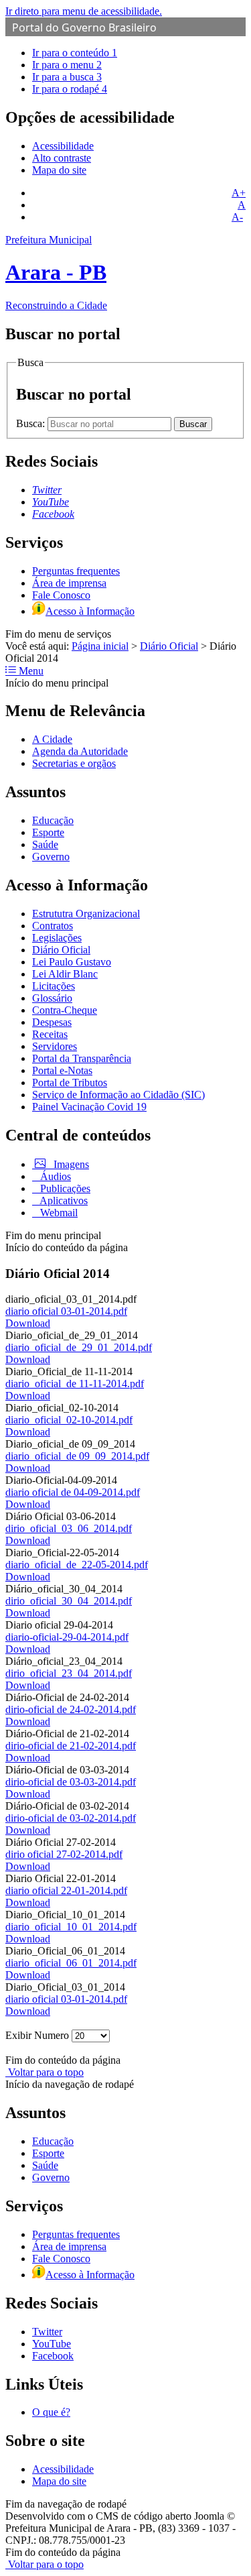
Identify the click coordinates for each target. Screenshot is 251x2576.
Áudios (54, 1176)
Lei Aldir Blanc (65, 974)
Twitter (47, 2332)
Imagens (70, 1164)
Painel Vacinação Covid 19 (89, 1107)
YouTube (52, 2344)
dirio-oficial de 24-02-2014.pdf (71, 1709)
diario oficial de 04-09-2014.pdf (73, 1492)
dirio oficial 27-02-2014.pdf (64, 1854)
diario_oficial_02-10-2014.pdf (69, 1420)
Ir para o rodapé (70, 89)
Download (28, 1323)
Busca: (32, 423)
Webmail (58, 1213)
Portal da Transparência (82, 1058)
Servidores (55, 1046)
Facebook (53, 2356)
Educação (53, 820)
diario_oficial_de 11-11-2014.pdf (75, 1384)
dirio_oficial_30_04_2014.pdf (69, 1601)
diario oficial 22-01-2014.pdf (66, 1890)
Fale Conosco (61, 595)
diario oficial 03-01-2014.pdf (66, 1311)
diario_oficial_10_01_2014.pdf (71, 1927)
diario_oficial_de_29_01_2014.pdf (79, 1347)
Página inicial (100, 646)
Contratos (53, 926)
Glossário (52, 998)
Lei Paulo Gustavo (72, 962)
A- (237, 217)
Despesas (52, 1022)
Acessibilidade (63, 146)
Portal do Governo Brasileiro (84, 27)
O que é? (51, 2412)
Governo (51, 857)
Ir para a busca (67, 77)
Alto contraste (62, 158)
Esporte (48, 832)
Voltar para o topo (45, 2072)
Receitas (50, 1034)
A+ (239, 193)
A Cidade (52, 739)
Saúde (45, 844)
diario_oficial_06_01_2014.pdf (71, 1963)
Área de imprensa (69, 583)
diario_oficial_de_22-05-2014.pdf (77, 1565)
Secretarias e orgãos (74, 763)
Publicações (64, 1188)
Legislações (57, 938)
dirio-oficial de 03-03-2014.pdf (71, 1782)
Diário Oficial (169, 646)
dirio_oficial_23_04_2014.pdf (69, 1673)
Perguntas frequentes (76, 571)
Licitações (54, 986)
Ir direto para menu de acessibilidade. (84, 11)
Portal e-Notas (62, 1070)
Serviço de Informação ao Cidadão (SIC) (118, 1095)
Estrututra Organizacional (86, 914)
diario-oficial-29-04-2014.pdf (67, 1637)
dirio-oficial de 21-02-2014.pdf (71, 1746)
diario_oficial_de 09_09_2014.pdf (77, 1456)
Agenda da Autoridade (80, 751)
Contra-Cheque (65, 1010)
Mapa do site (59, 170)
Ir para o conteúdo (75, 53)
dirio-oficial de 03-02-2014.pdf (71, 1818)
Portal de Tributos (70, 1082)
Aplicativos (63, 1201)
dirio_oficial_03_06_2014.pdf (69, 1528)
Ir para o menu (67, 65)
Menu (30, 671)
